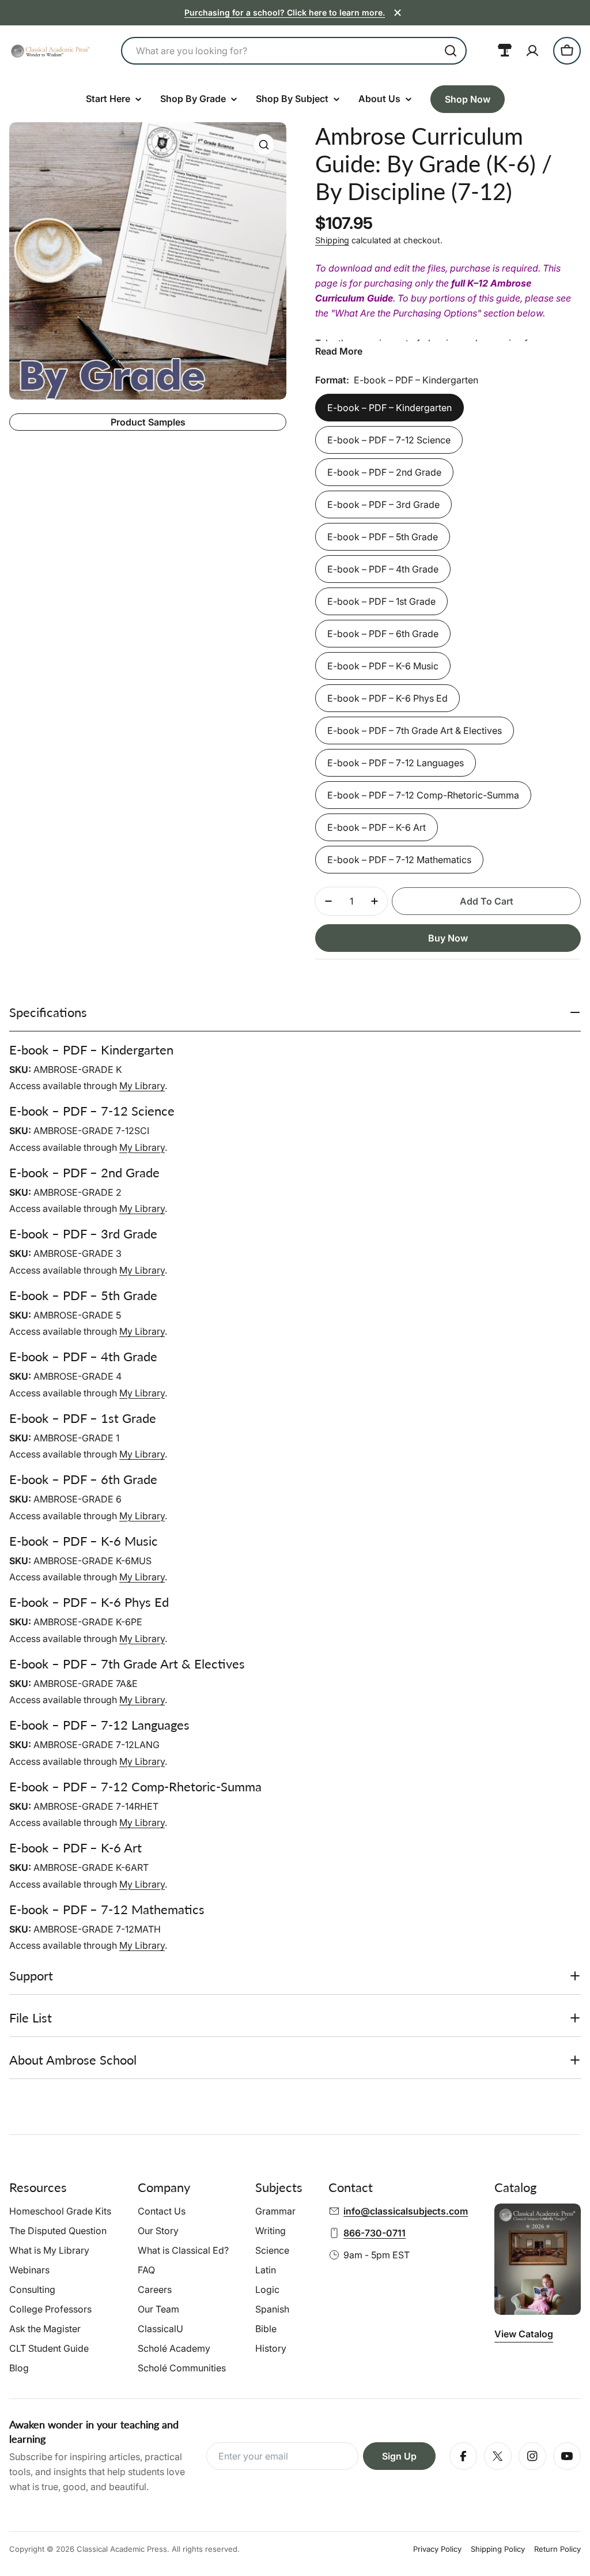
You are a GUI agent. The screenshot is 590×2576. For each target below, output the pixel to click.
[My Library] (505, 51)
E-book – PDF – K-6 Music (383, 666)
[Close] (398, 13)
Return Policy (557, 2549)
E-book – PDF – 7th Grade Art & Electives (415, 730)
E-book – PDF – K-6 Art (377, 827)
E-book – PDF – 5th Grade (383, 537)
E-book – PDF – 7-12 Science (389, 440)
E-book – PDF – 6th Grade (383, 634)
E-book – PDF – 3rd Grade (383, 504)
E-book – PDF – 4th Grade (383, 569)
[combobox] (294, 51)
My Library (142, 1086)
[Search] (451, 51)
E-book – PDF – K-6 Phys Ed (387, 698)
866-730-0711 (375, 2233)
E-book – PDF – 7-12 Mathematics (399, 860)
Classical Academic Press (122, 2549)
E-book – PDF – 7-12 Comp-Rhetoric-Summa (423, 795)
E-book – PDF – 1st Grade (381, 601)
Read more (339, 351)
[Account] (532, 51)
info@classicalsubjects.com (406, 2211)
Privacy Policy (437, 2549)
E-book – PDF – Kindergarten (389, 408)
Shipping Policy (498, 2549)
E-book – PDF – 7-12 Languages (396, 763)
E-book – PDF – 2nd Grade (384, 472)
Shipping (332, 240)
